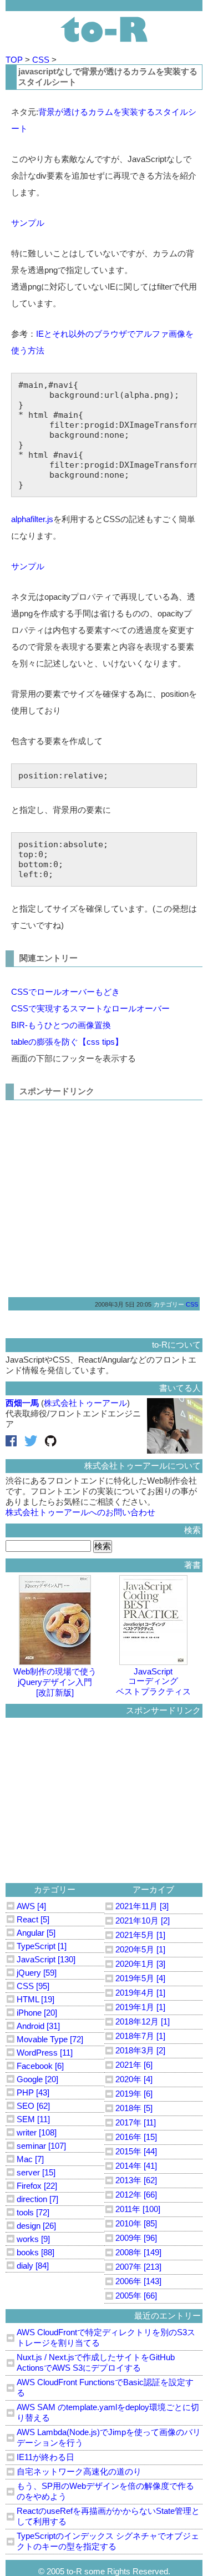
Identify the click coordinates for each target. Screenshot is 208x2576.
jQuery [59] (37, 1973)
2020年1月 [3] (140, 1964)
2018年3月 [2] (140, 2050)
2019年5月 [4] (140, 1978)
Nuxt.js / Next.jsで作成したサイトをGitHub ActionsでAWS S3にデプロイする (96, 2362)
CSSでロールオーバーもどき (65, 992)
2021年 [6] (134, 2065)
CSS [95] (33, 1986)
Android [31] (38, 2026)
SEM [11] (33, 2119)
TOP (15, 60)
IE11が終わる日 (45, 2457)
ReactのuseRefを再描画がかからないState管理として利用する (108, 2516)
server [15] (36, 2172)
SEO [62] (33, 2106)
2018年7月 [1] (140, 2036)
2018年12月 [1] (143, 2021)
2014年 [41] (136, 2166)
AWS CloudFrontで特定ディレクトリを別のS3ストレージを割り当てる (106, 2337)
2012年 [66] (136, 2195)
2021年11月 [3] (142, 1906)
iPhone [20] (37, 2013)
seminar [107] (41, 2146)
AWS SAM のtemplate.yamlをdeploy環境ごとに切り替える (108, 2412)
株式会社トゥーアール (85, 1403)
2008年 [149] (138, 2252)
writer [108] (37, 2132)
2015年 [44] (136, 2151)
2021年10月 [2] (143, 1920)
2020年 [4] (134, 2079)
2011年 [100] (138, 2209)
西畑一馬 (22, 1403)
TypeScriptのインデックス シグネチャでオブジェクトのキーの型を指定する (108, 2541)
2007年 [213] (138, 2267)
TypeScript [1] (42, 1946)
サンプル (28, 223)
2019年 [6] (134, 2094)
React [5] (33, 1919)
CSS (42, 60)
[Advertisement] (104, 1195)
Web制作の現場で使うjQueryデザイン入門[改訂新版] (55, 1682)
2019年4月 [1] (140, 1993)
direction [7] (37, 2199)
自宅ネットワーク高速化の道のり (79, 2471)
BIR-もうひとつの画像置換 (61, 1025)
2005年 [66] (136, 2296)
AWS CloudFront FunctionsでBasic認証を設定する (105, 2387)
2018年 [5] (134, 2108)
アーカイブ (153, 1889)
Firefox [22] (37, 2186)
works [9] (33, 2239)
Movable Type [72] (50, 2039)
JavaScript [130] (46, 1959)
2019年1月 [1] (140, 2007)
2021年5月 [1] (140, 1935)
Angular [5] (36, 1933)
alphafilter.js (32, 519)
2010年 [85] (136, 2223)
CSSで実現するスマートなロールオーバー (90, 1008)
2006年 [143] (138, 2281)
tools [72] (33, 2212)
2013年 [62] (136, 2180)
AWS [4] (31, 1906)
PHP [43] (33, 2092)
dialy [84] (33, 2266)
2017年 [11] (136, 2122)
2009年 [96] (136, 2238)
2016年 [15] (136, 2137)
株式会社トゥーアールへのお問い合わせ (80, 1512)
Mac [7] (30, 2159)
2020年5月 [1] (140, 1949)
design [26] (36, 2226)
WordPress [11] (45, 2053)
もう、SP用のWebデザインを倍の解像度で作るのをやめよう (105, 2491)
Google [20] (37, 2079)
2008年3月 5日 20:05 (123, 1304)
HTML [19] (35, 1999)
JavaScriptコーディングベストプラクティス (153, 1681)
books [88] (35, 2252)
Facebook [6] (40, 2066)
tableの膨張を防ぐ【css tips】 (67, 1042)
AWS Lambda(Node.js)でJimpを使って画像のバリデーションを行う (109, 2437)
